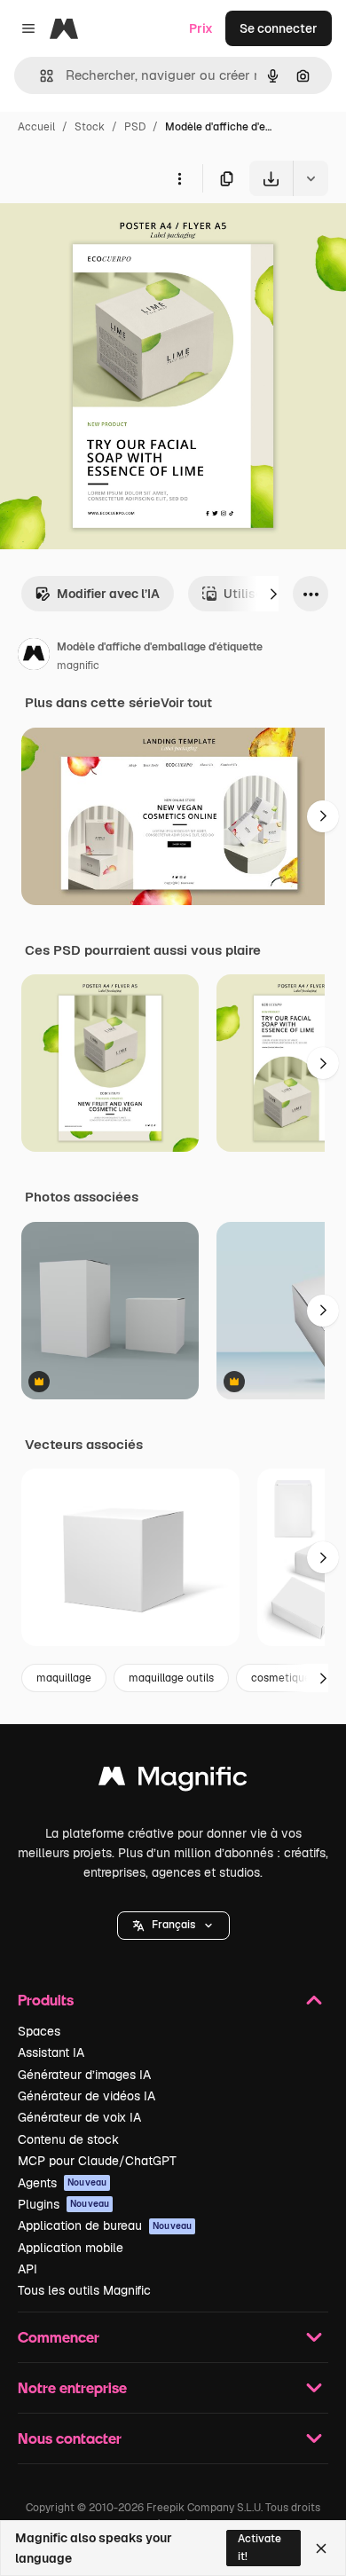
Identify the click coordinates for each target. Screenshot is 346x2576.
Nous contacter (70, 2438)
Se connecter (279, 28)
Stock (90, 127)
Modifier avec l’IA (108, 594)
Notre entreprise (72, 2387)
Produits (46, 2000)
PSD (135, 127)
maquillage (64, 1678)
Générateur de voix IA (79, 2117)
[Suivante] (273, 594)
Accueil (36, 127)
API (28, 2269)
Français (173, 1925)
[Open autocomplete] (39, 76)
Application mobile (71, 2248)
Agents (62, 2183)
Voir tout (186, 703)
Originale (117, 237)
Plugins (63, 2204)
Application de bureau (105, 2225)
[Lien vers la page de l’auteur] (34, 657)
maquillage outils (171, 1678)
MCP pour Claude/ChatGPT (97, 2161)
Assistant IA (51, 2052)
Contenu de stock (68, 2139)
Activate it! (259, 2547)
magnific (78, 666)
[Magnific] (173, 1780)
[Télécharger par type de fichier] (311, 178)
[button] (173, 1926)
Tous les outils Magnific (84, 2290)
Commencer (59, 2337)
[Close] (321, 2548)
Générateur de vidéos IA (86, 2096)
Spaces (39, 2031)
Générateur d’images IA (84, 2075)
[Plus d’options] (179, 178)
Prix (201, 28)
